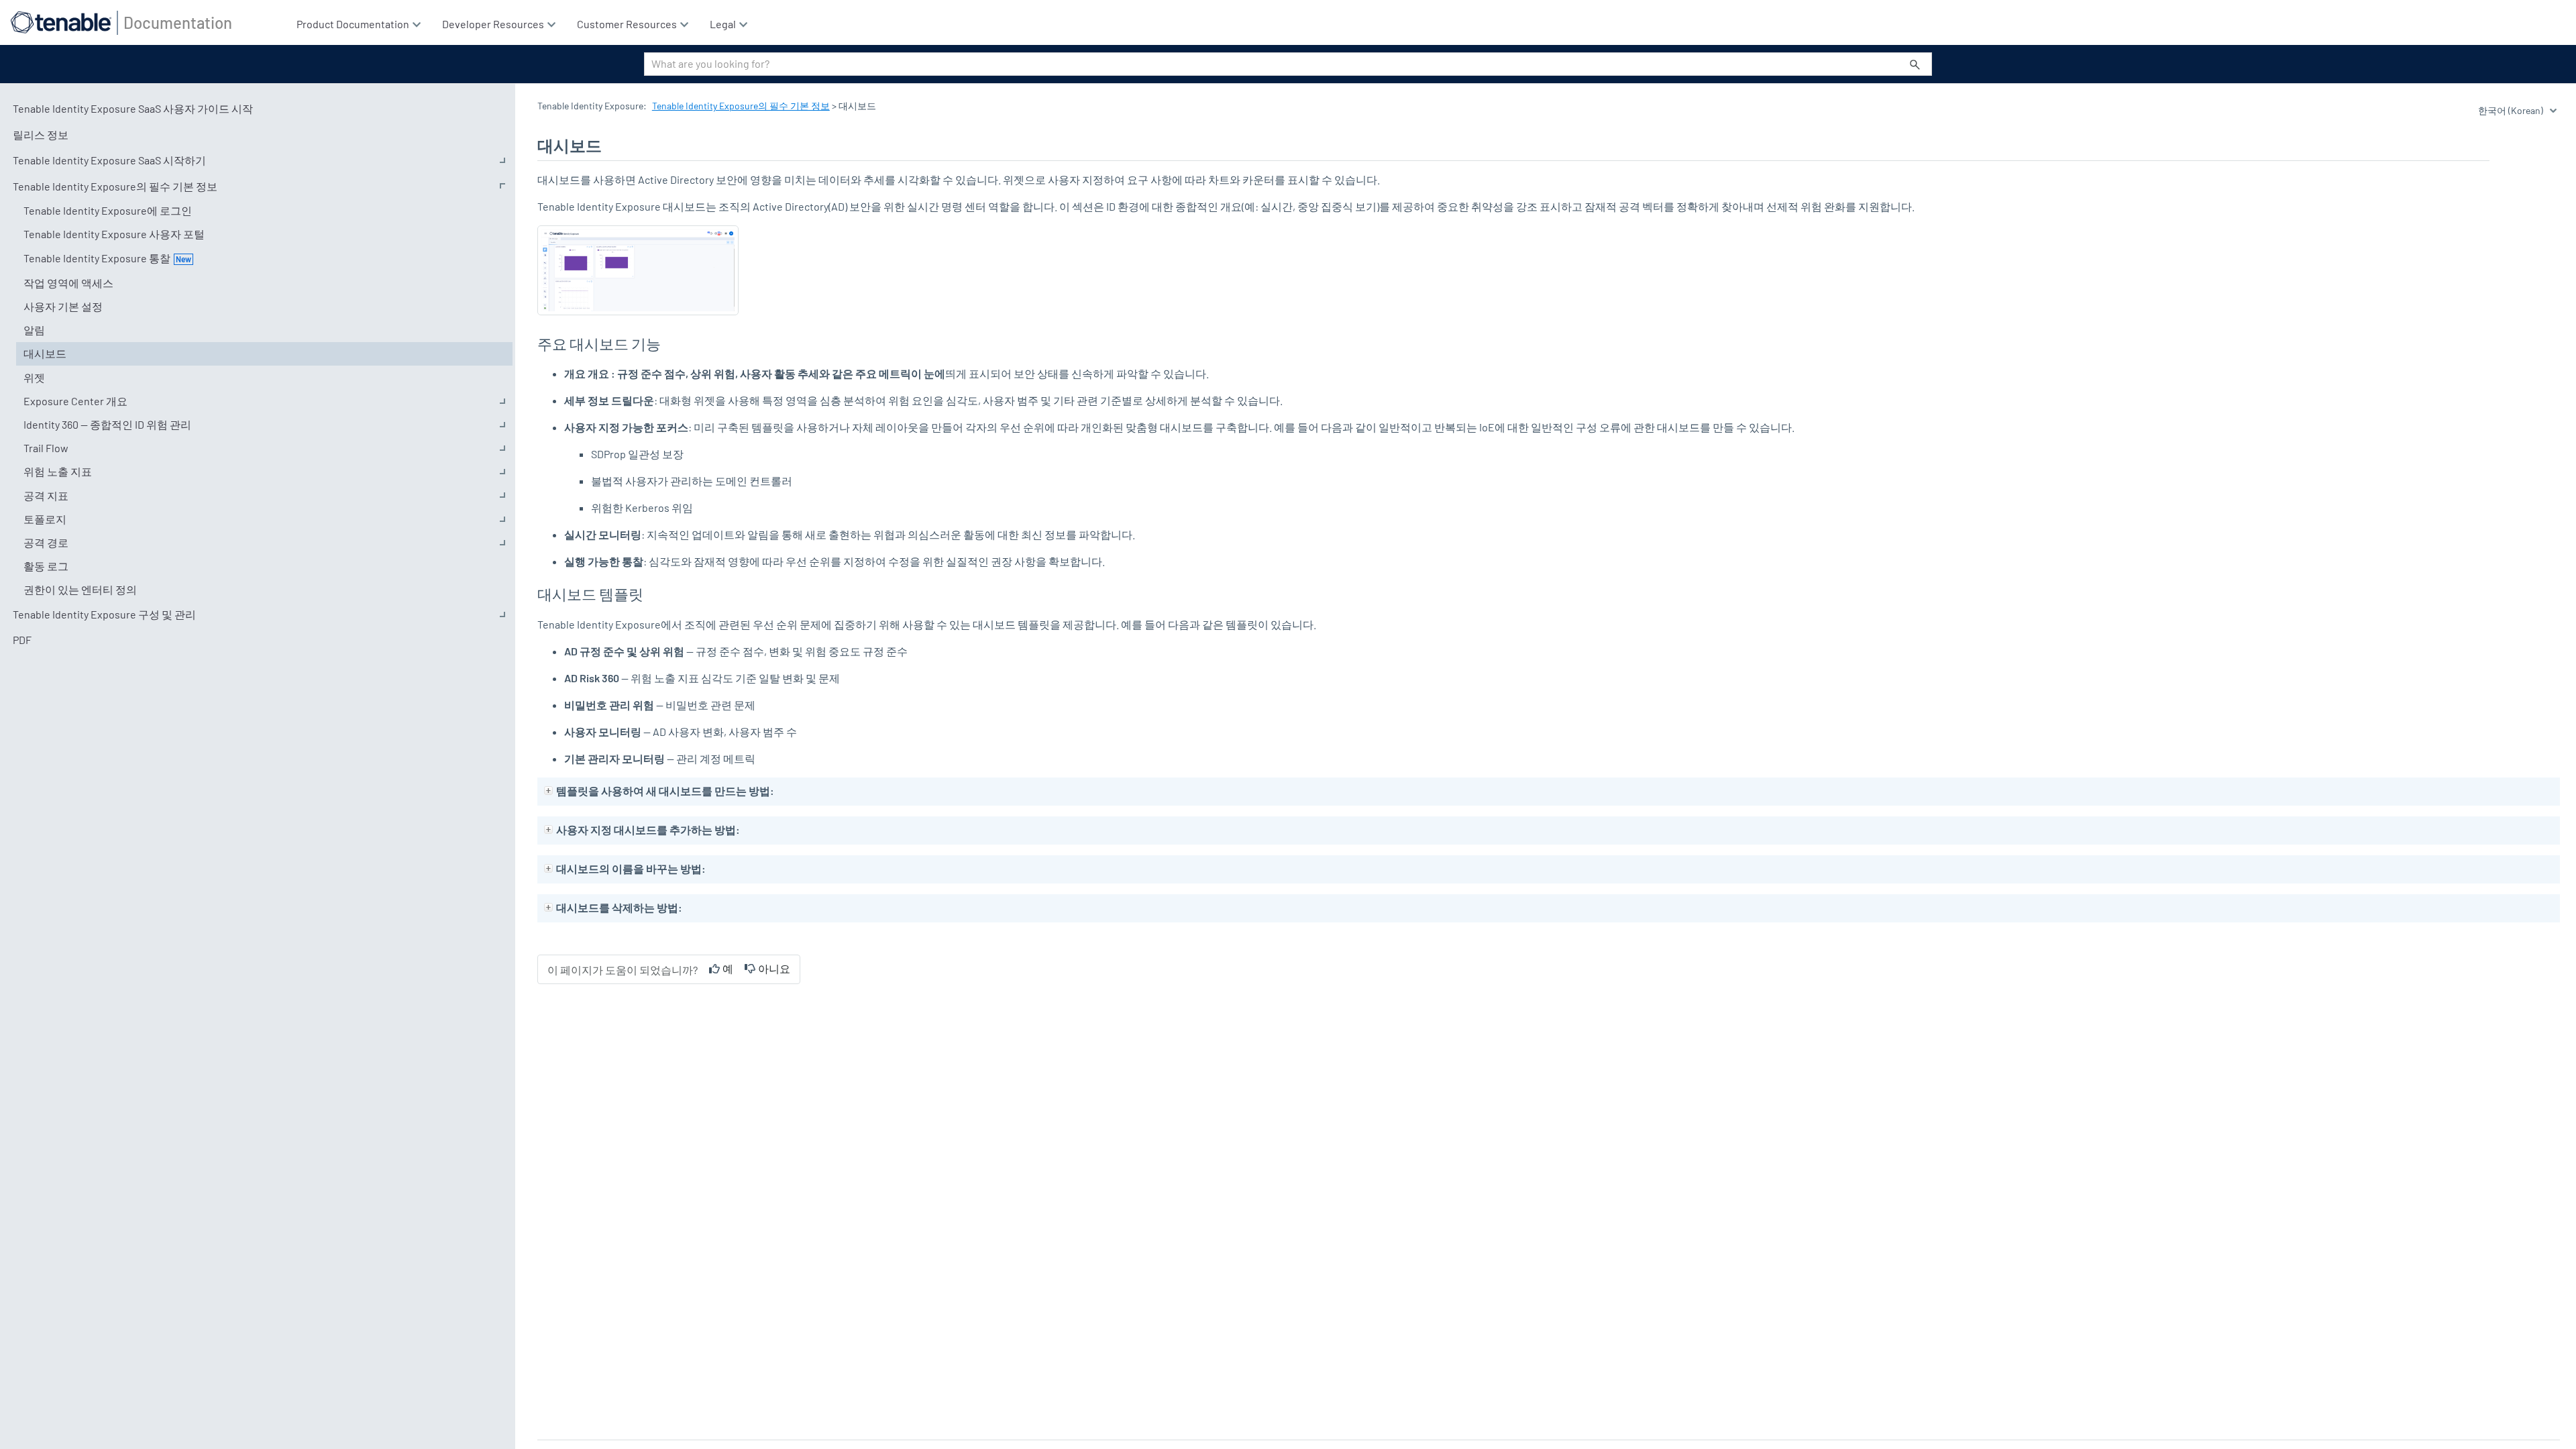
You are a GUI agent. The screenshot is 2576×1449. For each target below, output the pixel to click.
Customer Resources (628, 24)
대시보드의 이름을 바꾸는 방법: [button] (631, 868)
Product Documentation (354, 24)
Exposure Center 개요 (75, 401)
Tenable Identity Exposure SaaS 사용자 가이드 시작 (133, 108)
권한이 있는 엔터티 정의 (80, 589)
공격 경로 (46, 542)
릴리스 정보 (41, 135)
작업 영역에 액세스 (68, 283)
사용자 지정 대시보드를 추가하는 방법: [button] (648, 829)
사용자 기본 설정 (63, 306)
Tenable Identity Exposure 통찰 (97, 258)
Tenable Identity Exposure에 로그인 (108, 210)
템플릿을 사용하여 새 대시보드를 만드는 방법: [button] (665, 791)
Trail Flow (46, 448)
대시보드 (45, 353)
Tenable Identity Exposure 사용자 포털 (114, 234)
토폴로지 (45, 519)
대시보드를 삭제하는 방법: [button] (619, 907)
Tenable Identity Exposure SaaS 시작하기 (109, 160)
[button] (1915, 64)
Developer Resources (494, 24)
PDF (22, 640)
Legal (724, 24)
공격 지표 (46, 495)
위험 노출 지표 (58, 471)
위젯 (34, 377)
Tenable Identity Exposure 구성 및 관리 (104, 614)
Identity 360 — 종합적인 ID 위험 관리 (107, 424)
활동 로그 (46, 566)
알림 (34, 330)
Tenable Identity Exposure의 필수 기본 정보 (115, 186)
